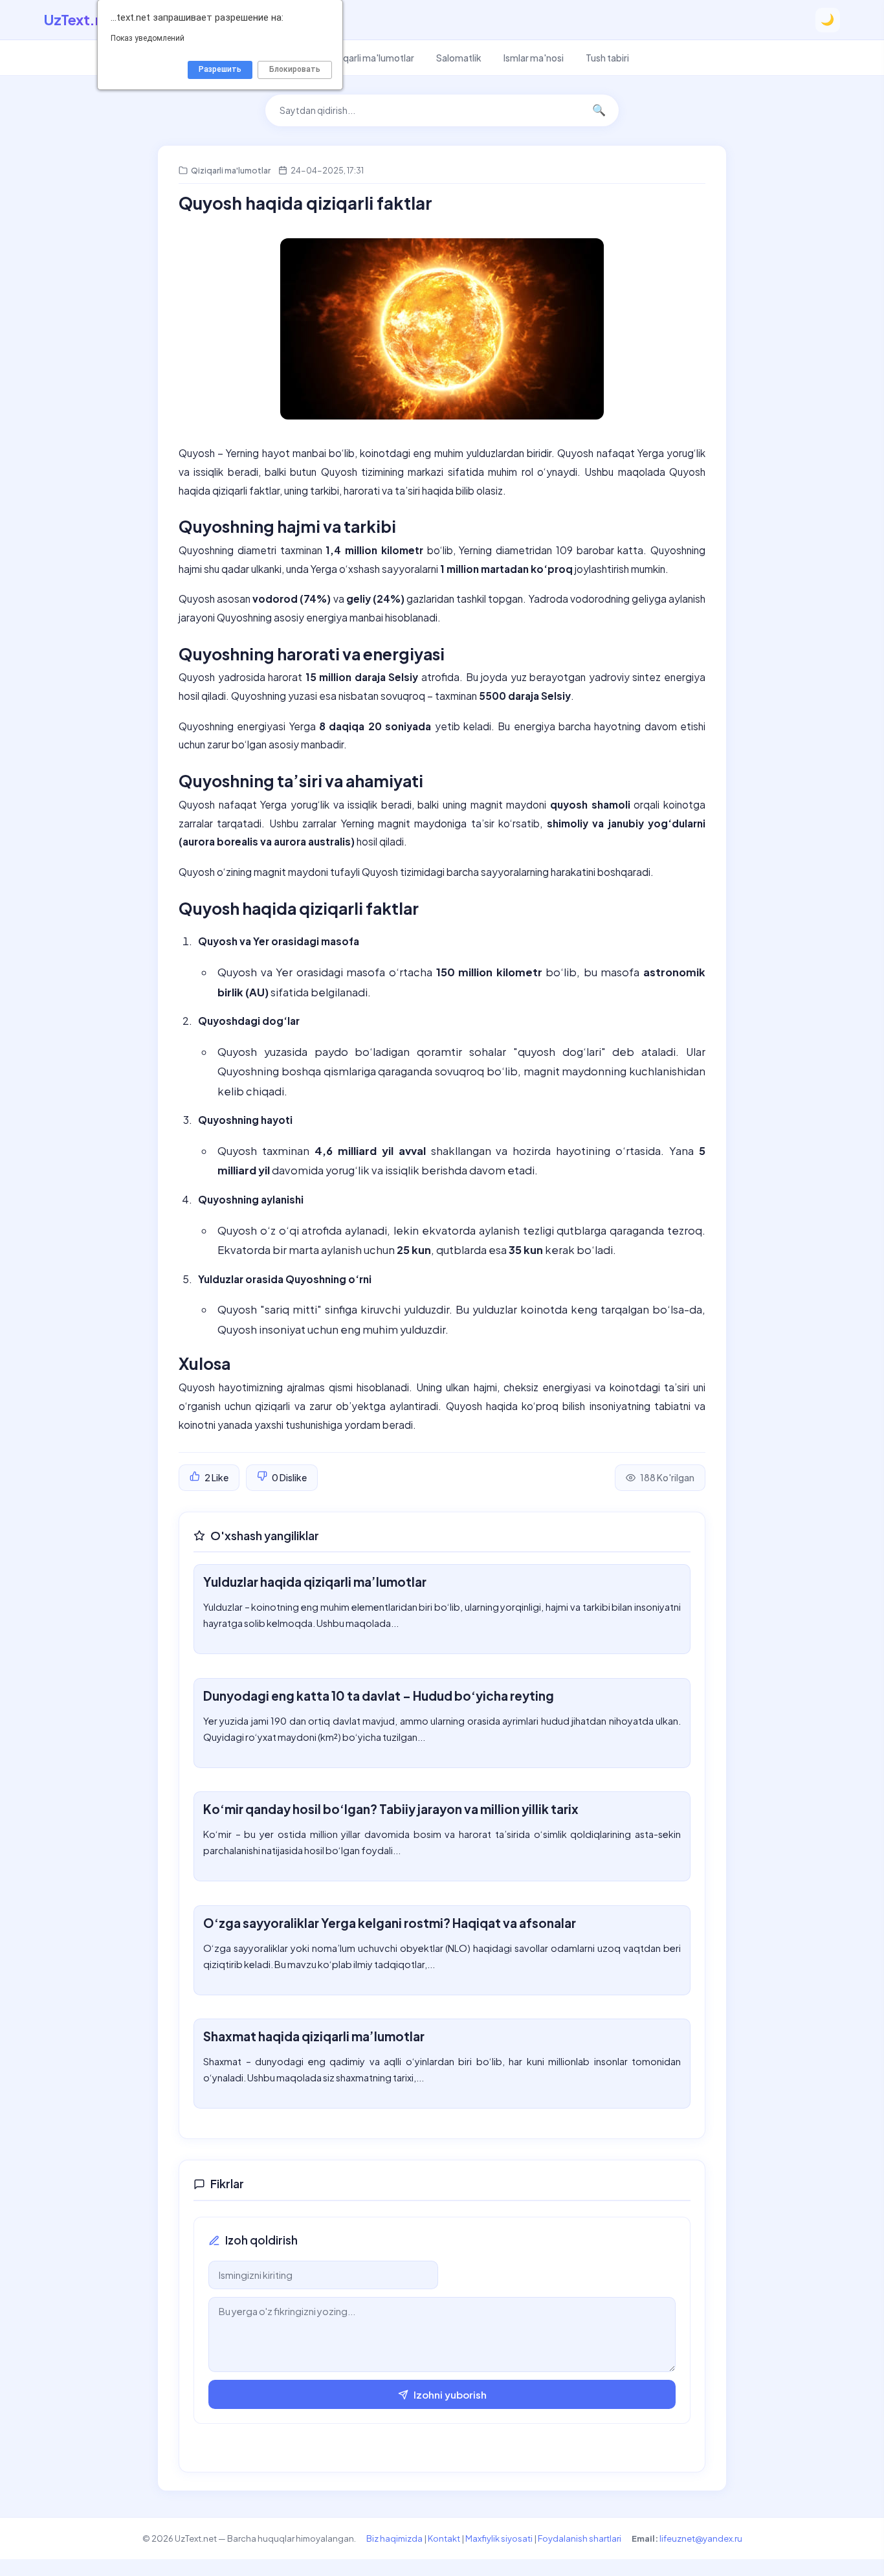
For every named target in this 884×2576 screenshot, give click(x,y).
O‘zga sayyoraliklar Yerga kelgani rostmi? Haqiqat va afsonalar (390, 1923)
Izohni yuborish (450, 2394)
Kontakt (444, 2538)
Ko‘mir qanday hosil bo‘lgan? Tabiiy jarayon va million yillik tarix (391, 1809)
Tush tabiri (607, 58)
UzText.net (81, 19)
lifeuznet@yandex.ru (701, 2538)
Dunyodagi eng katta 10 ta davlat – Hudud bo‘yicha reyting (379, 1696)
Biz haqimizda (394, 2538)
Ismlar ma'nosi (534, 58)
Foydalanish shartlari (580, 2538)
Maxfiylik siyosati (499, 2538)
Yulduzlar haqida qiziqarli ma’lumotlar (315, 1582)
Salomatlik (459, 58)
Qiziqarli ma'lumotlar (370, 58)
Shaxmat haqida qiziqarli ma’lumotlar (314, 2036)
